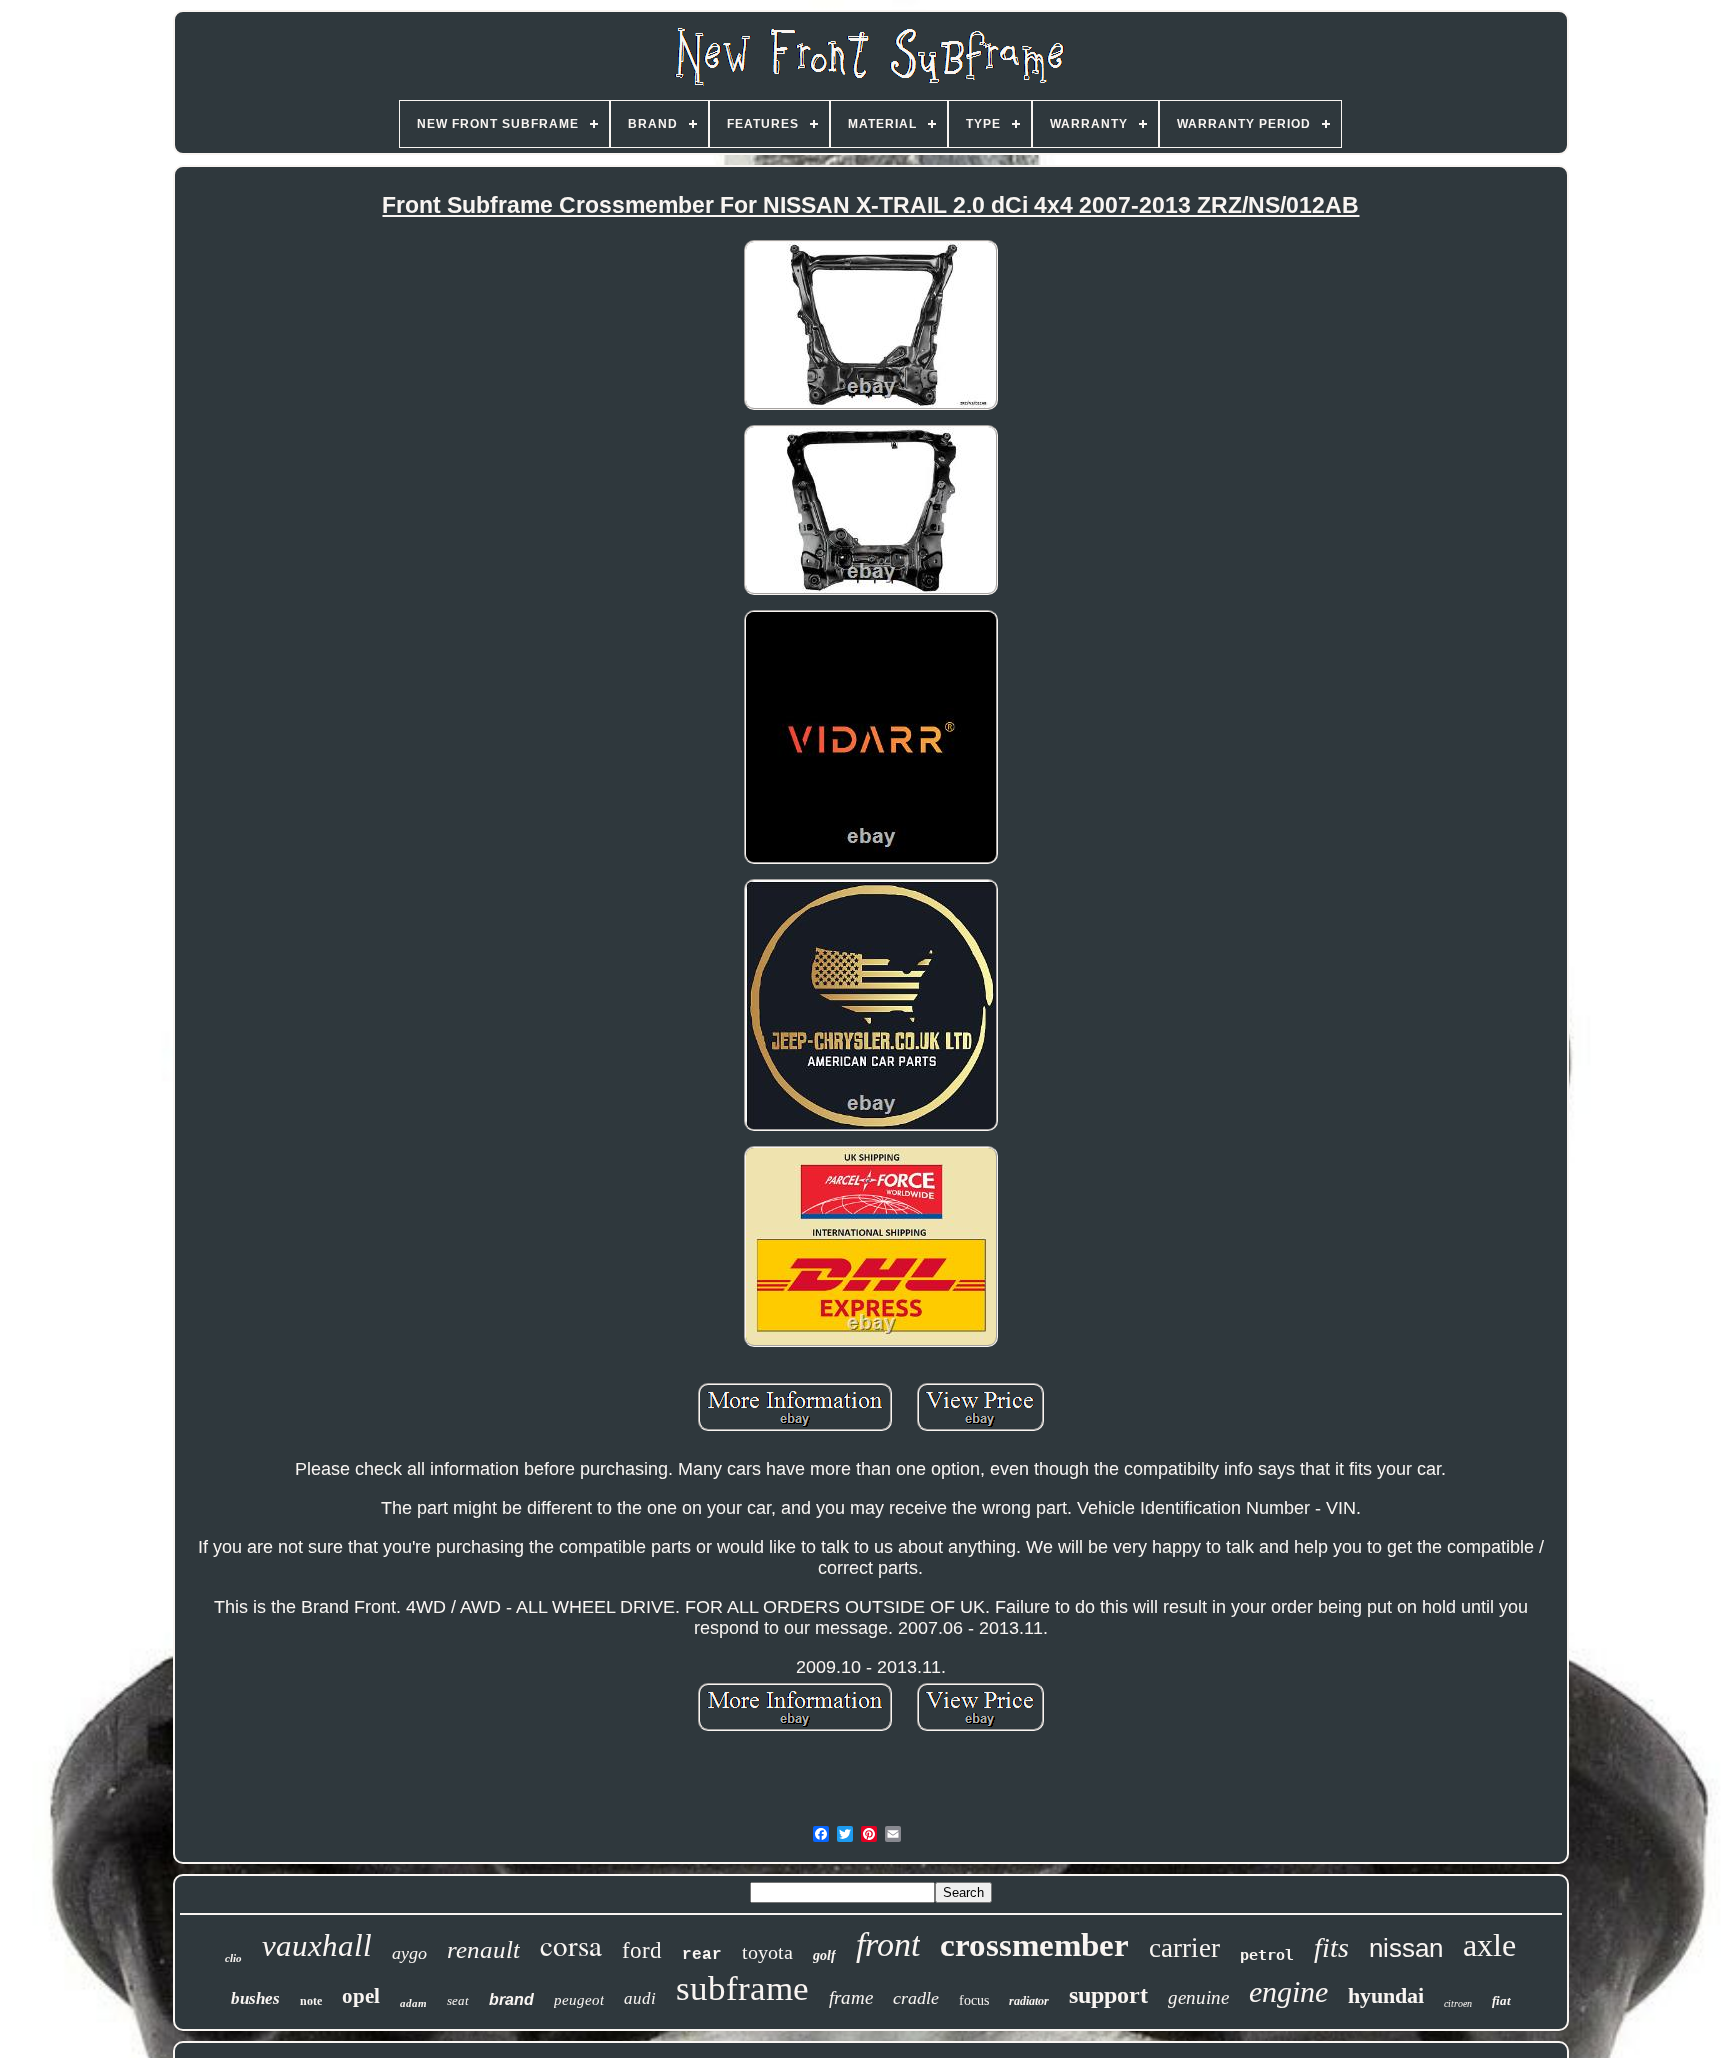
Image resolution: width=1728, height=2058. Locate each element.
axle (1489, 1945)
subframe (742, 1988)
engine (1288, 1991)
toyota (767, 1952)
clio (233, 1958)
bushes (255, 1998)
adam (413, 2003)
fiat (1501, 2000)
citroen (1458, 2003)
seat (458, 2000)
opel (361, 1996)
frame (851, 1997)
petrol (1267, 1955)
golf (824, 1955)
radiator (1029, 2001)
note (311, 2001)
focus (974, 2000)
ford (642, 1950)
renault (483, 1949)
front (888, 1944)
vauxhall (317, 1945)
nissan (1406, 1948)
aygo (409, 1953)
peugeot (579, 2000)
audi (640, 1998)
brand (511, 1999)
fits (1331, 1947)
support (1108, 1995)
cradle (916, 1998)
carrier (1184, 1948)
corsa (571, 1944)
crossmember (1034, 1945)
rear (702, 1955)
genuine (1198, 1997)
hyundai (1386, 1995)
